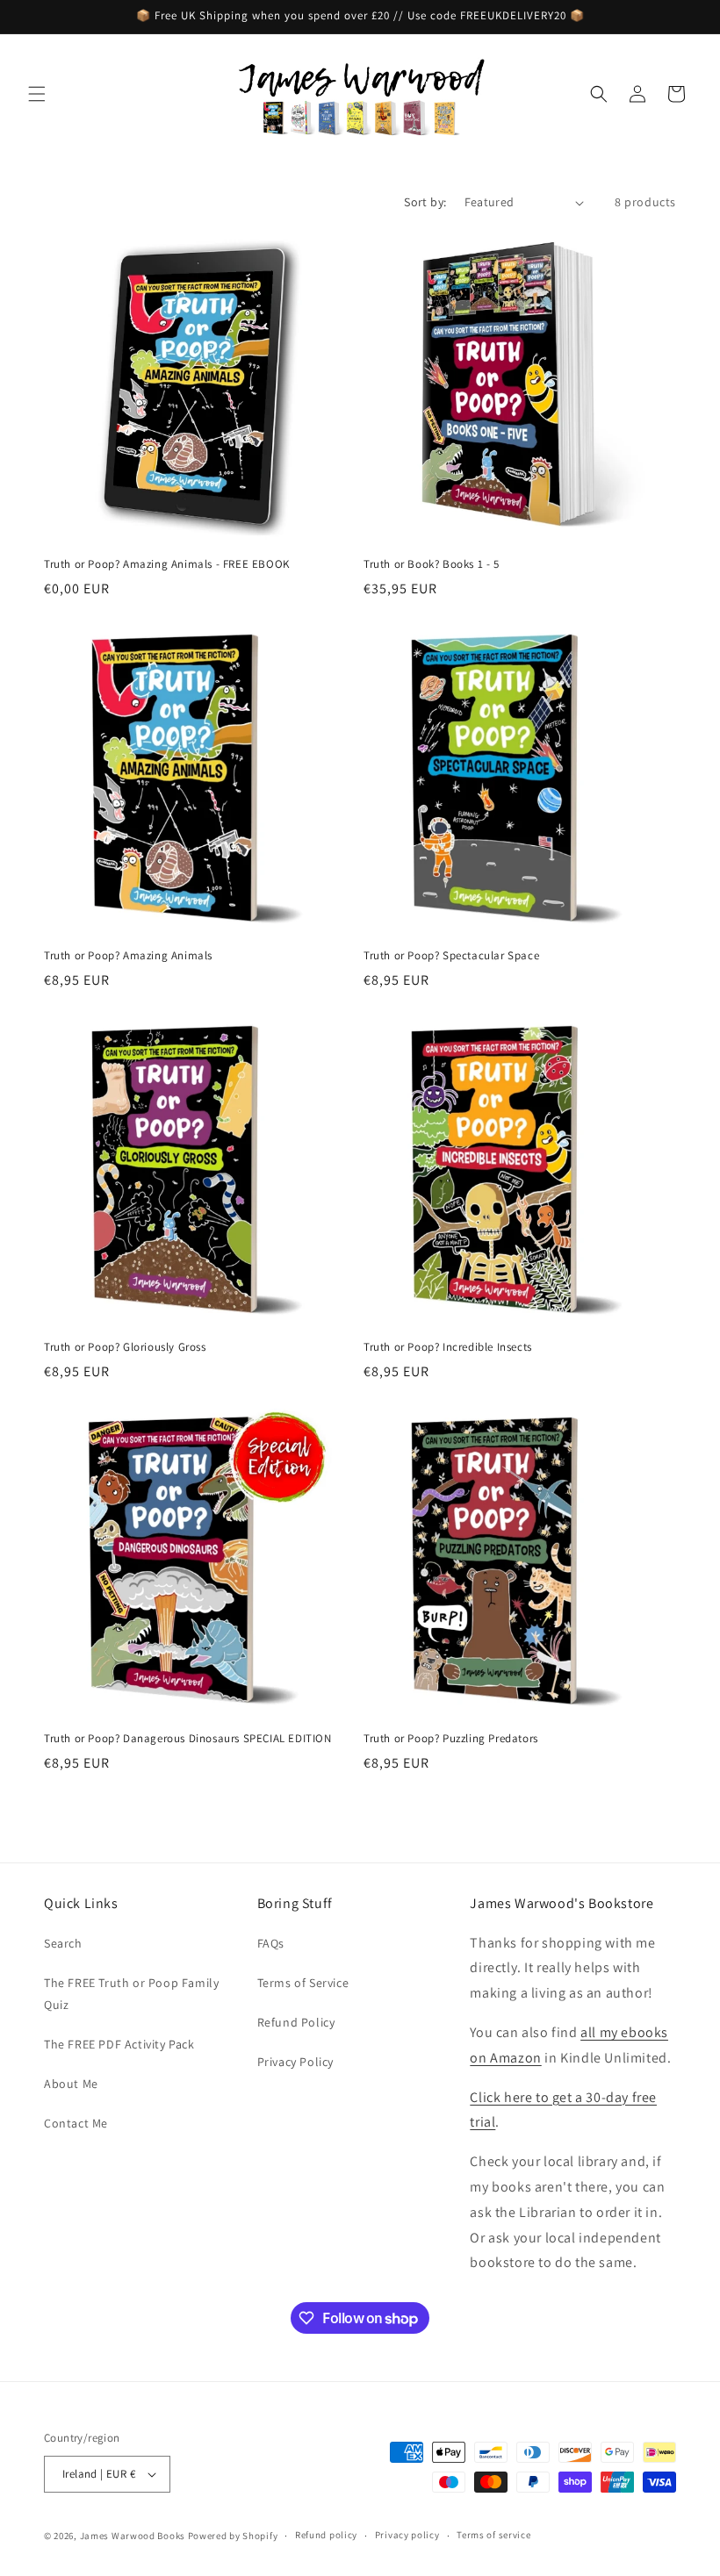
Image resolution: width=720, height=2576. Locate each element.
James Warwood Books (133, 2536)
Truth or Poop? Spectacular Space (451, 956)
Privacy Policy (295, 2062)
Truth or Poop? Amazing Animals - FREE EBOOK (167, 564)
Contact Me (76, 2123)
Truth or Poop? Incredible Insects (448, 1347)
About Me (71, 2084)
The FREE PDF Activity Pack (119, 2044)
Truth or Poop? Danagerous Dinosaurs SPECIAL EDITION (188, 1739)
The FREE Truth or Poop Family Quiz (131, 1994)
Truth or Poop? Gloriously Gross (125, 1347)
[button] (37, 94)
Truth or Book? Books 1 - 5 (432, 564)
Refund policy (326, 2535)
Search (63, 1943)
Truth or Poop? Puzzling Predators (451, 1739)
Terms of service (493, 2535)
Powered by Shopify (233, 2536)
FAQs (271, 1943)
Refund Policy (296, 2022)
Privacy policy (407, 2535)
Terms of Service (303, 1983)
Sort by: (425, 202)
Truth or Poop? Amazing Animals (128, 956)
